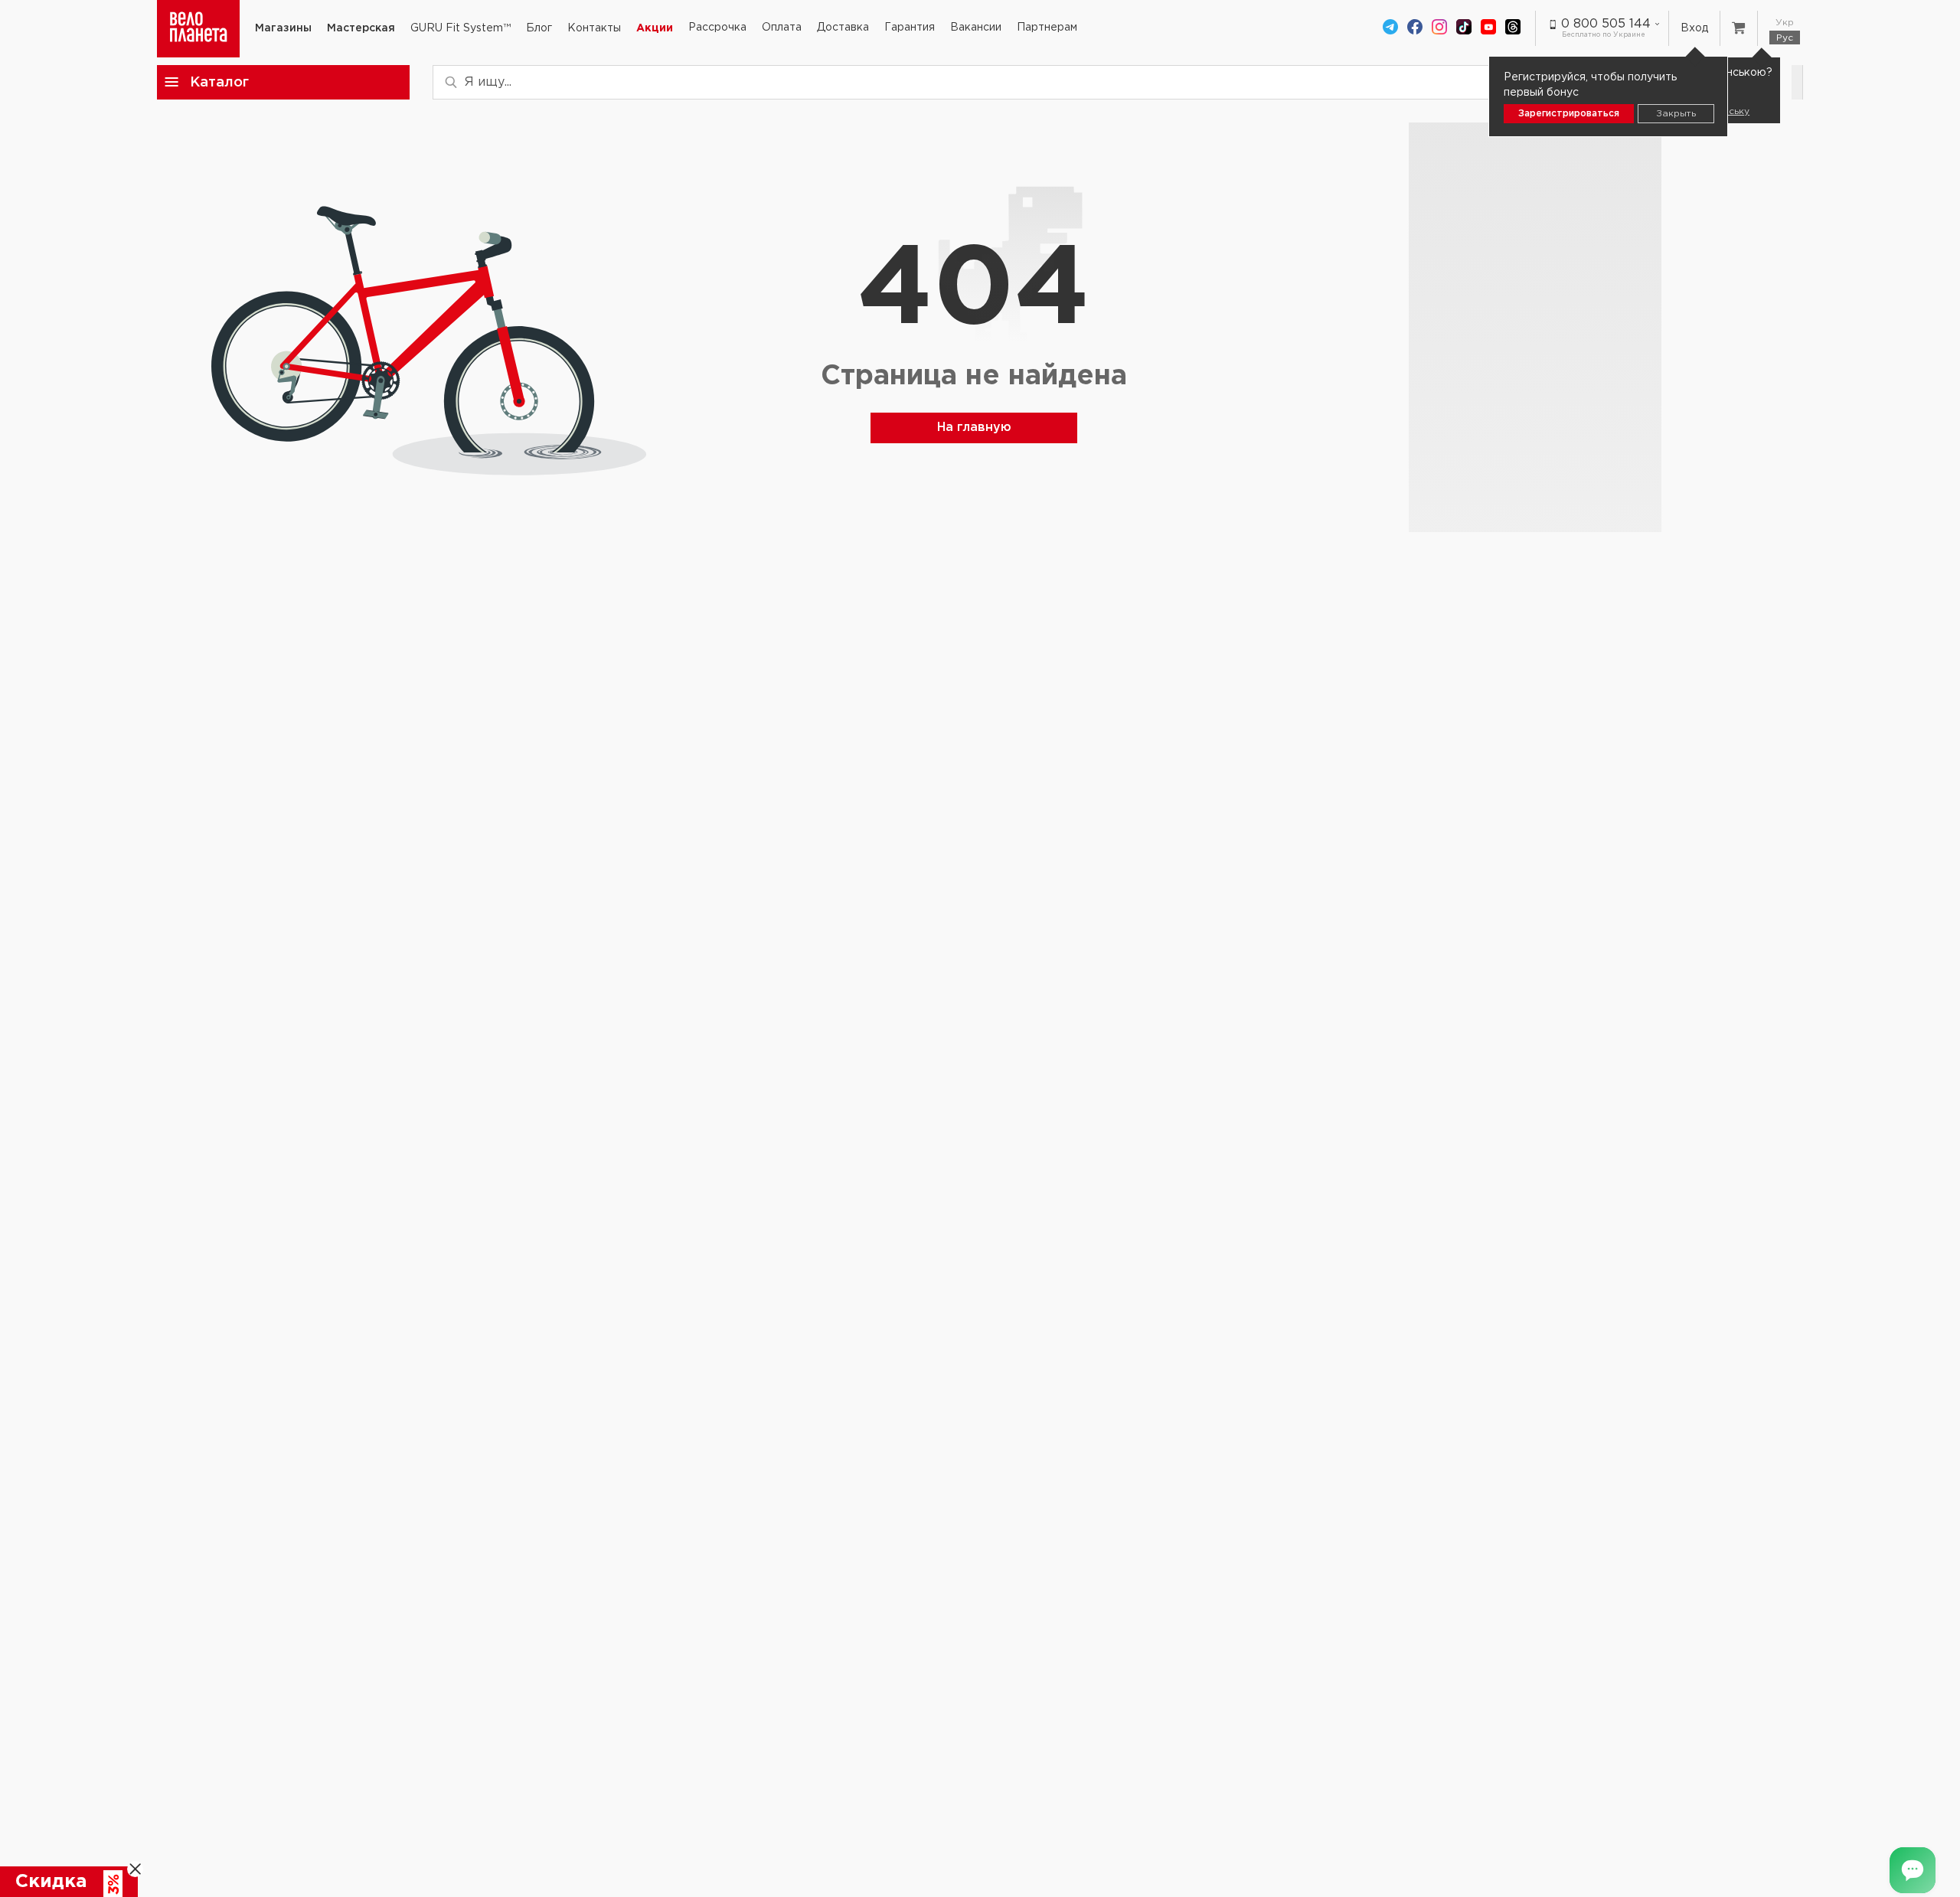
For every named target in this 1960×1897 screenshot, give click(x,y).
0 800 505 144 (1606, 24)
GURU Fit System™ (461, 28)
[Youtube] (1488, 28)
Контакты (594, 28)
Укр (1785, 23)
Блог (539, 28)
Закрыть (1676, 114)
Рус (1785, 38)
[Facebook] (1415, 28)
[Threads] (1513, 28)
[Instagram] (1439, 28)
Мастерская (361, 28)
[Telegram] (1390, 28)
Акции (655, 28)
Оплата (782, 28)
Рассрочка (717, 28)
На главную (974, 428)
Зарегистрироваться (1569, 114)
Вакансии (976, 28)
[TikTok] (1464, 28)
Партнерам (1047, 28)
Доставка (843, 28)
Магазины (283, 28)
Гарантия (910, 28)
